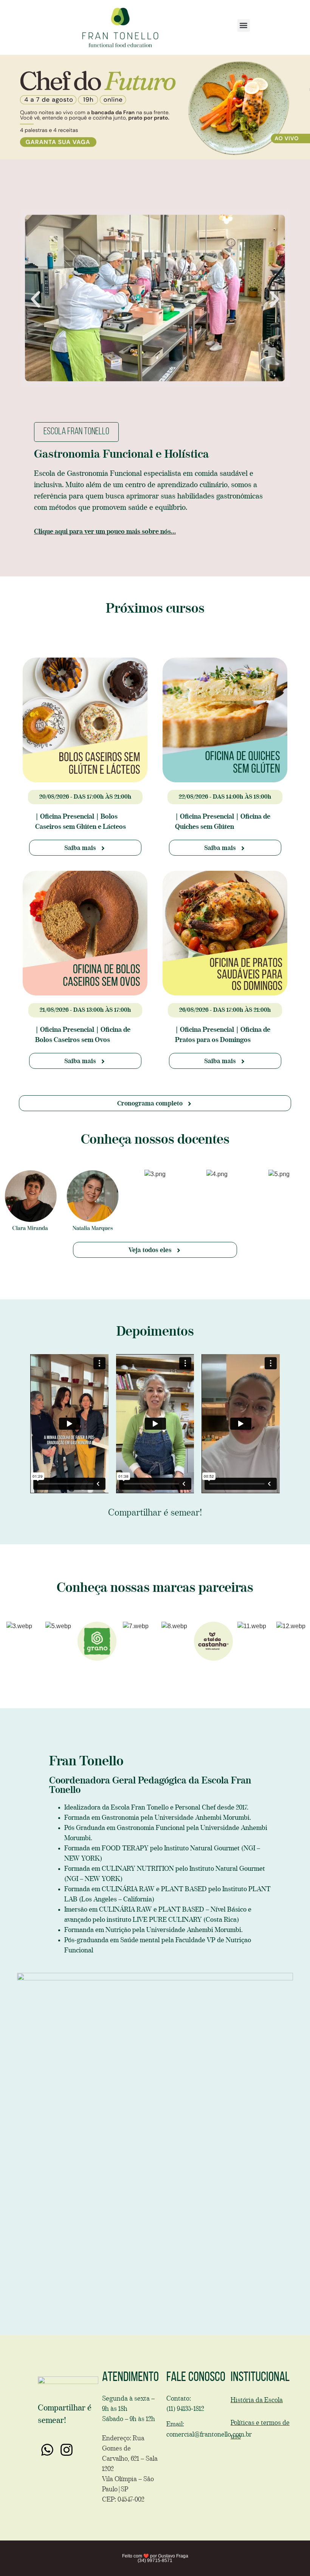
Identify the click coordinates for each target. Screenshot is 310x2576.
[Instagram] (66, 2449)
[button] (244, 26)
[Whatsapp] (47, 2449)
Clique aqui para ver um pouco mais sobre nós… (105, 532)
